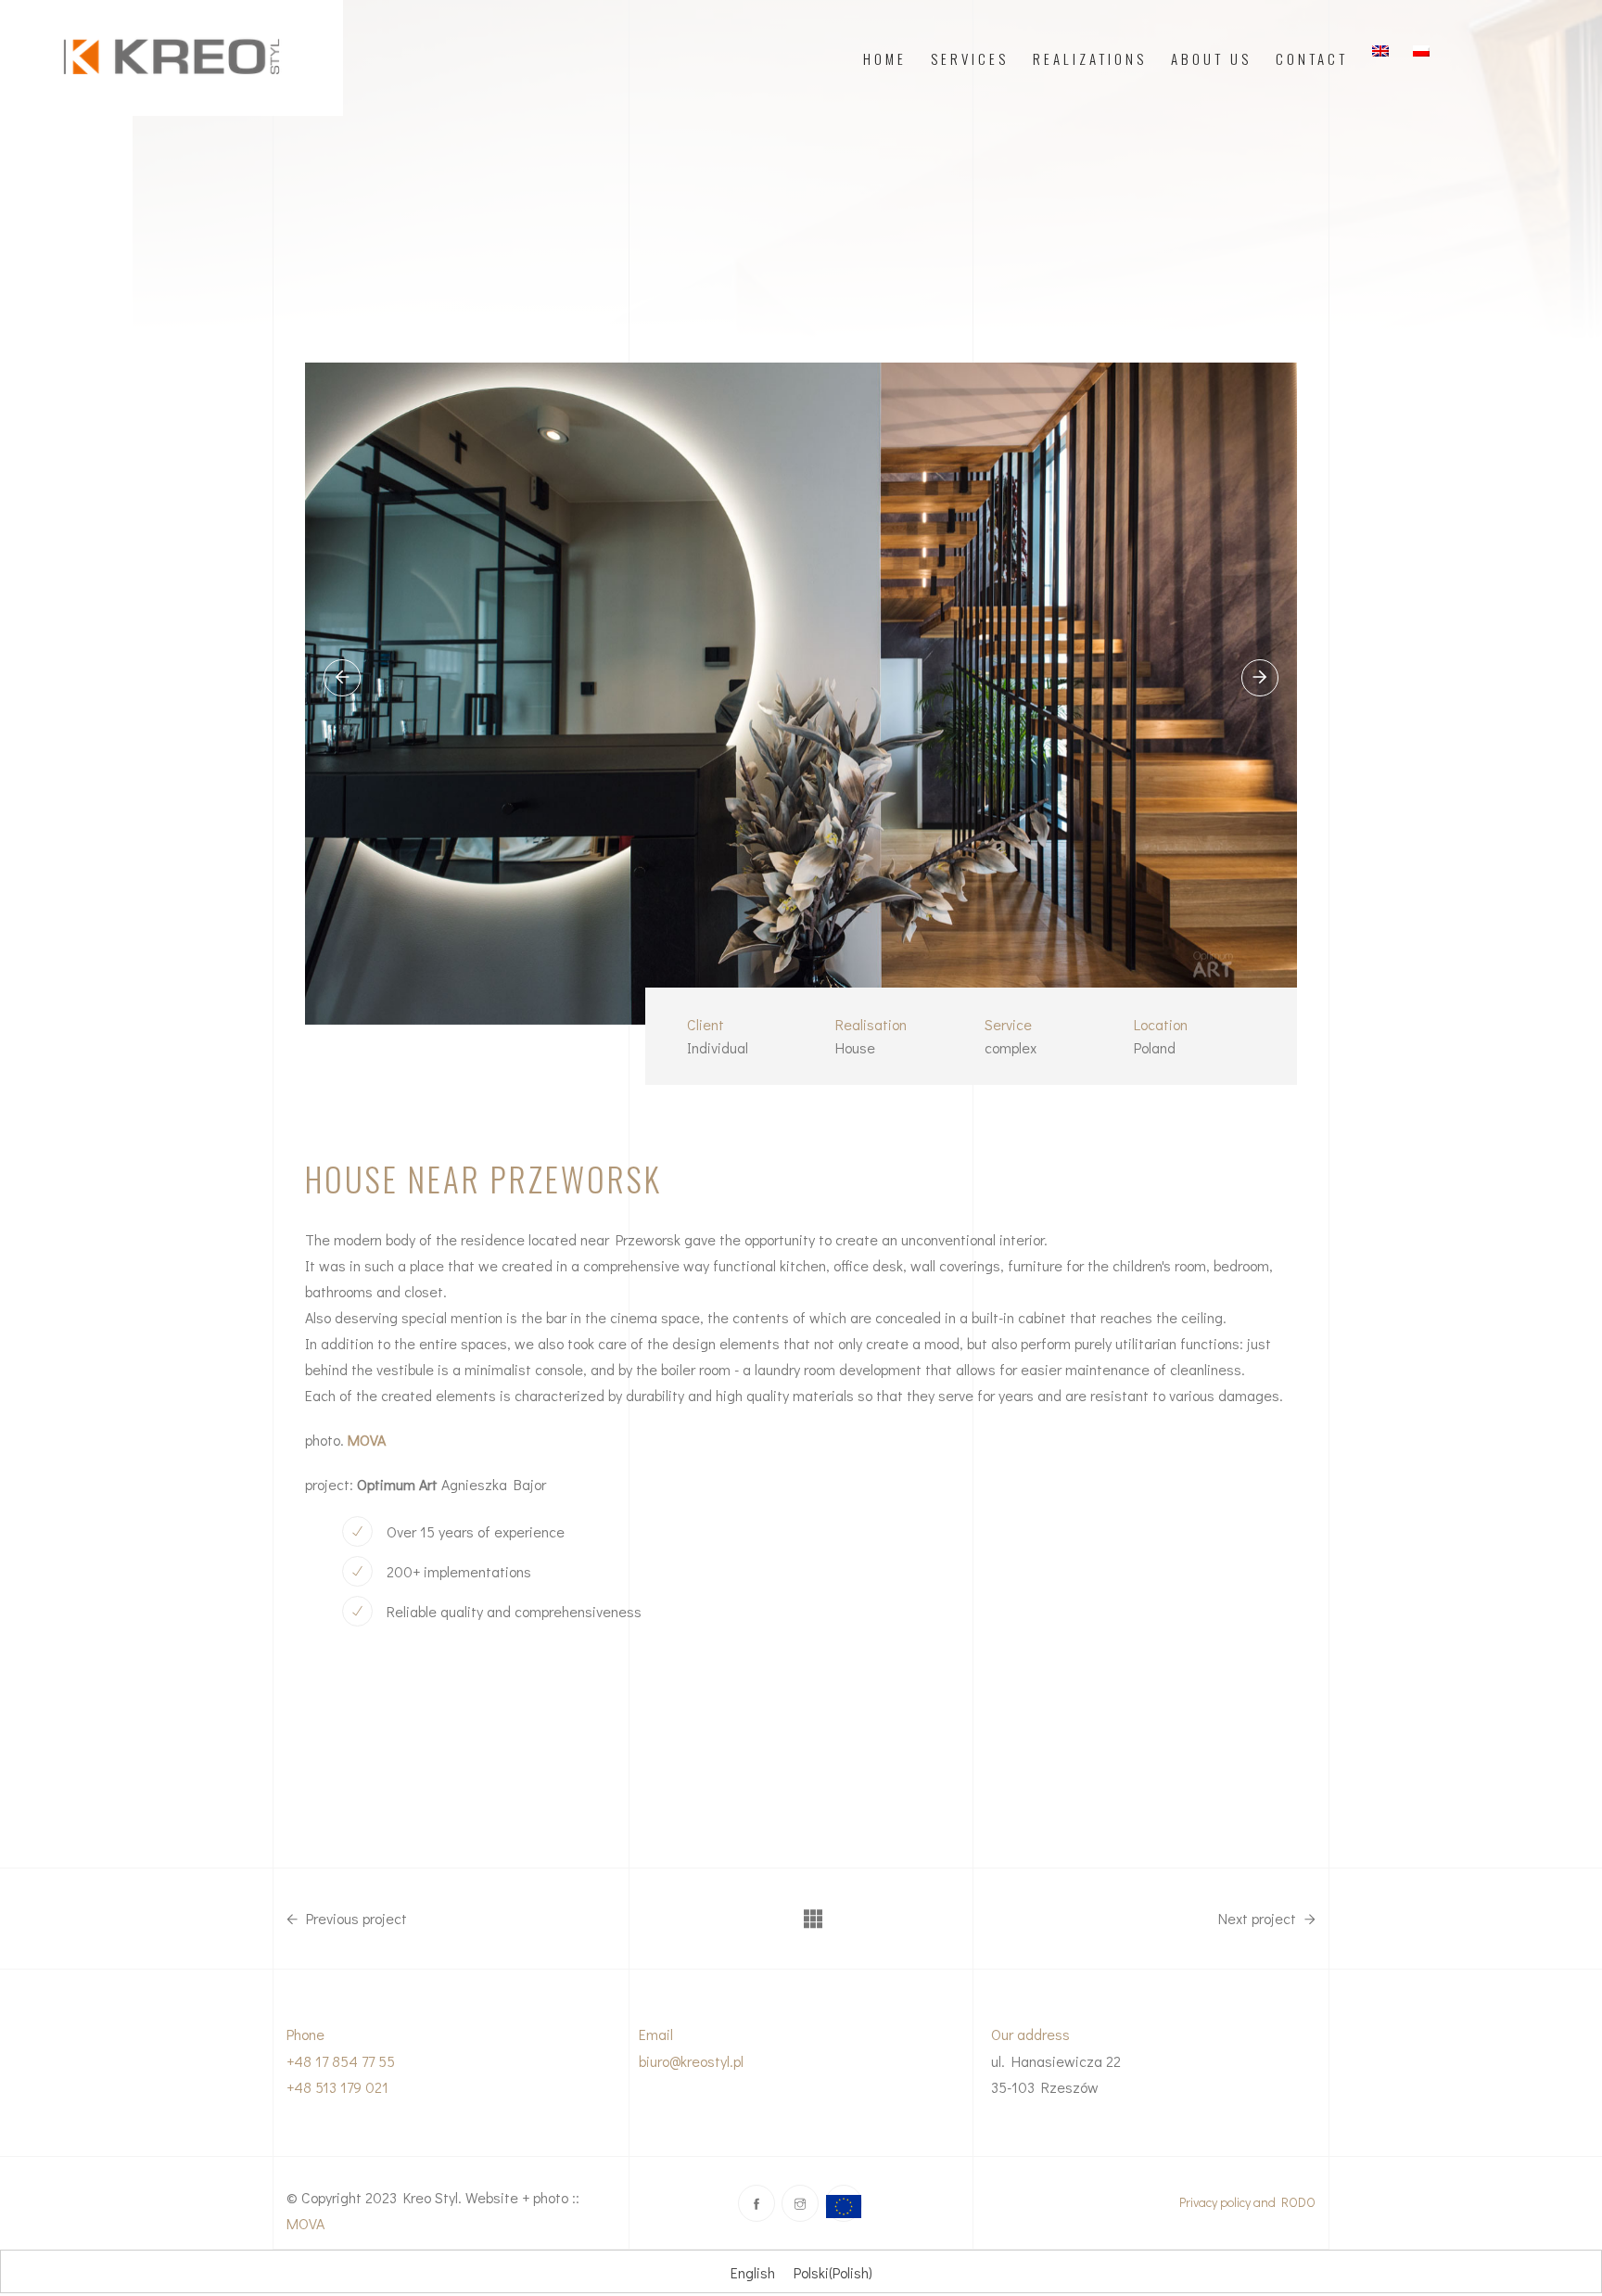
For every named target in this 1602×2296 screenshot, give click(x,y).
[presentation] (342, 678)
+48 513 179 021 (337, 2087)
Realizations (1090, 58)
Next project (1259, 1919)
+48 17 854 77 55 (341, 2061)
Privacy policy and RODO (1247, 2202)
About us (1211, 58)
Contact (1312, 58)
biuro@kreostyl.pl (691, 2061)
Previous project (355, 1919)
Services (970, 58)
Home (885, 58)
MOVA (305, 2223)
